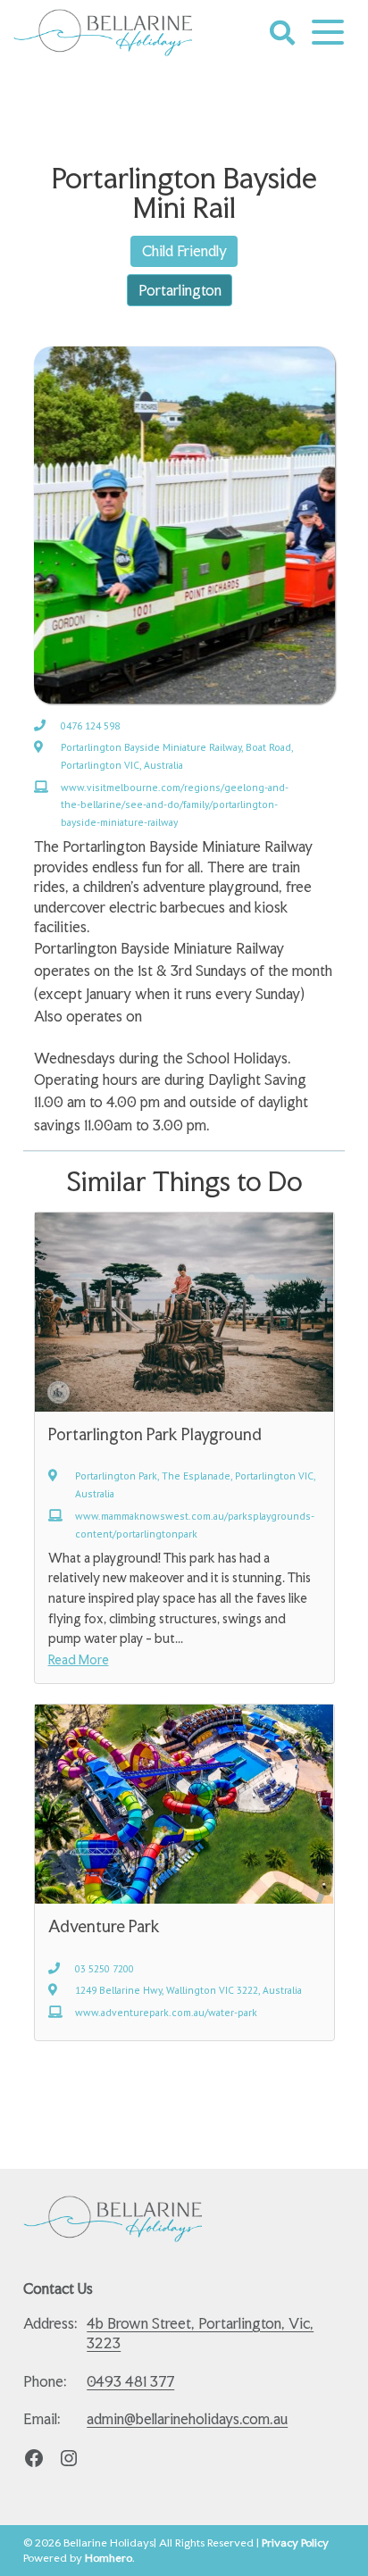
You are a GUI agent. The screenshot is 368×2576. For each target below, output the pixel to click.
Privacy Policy (295, 2543)
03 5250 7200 (105, 1968)
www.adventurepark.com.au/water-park (166, 2012)
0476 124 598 (90, 725)
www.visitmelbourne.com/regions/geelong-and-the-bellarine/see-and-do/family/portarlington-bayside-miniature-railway (175, 804)
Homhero (109, 2558)
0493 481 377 (130, 2381)
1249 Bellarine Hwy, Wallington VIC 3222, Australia (188, 1990)
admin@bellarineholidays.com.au (187, 2419)
